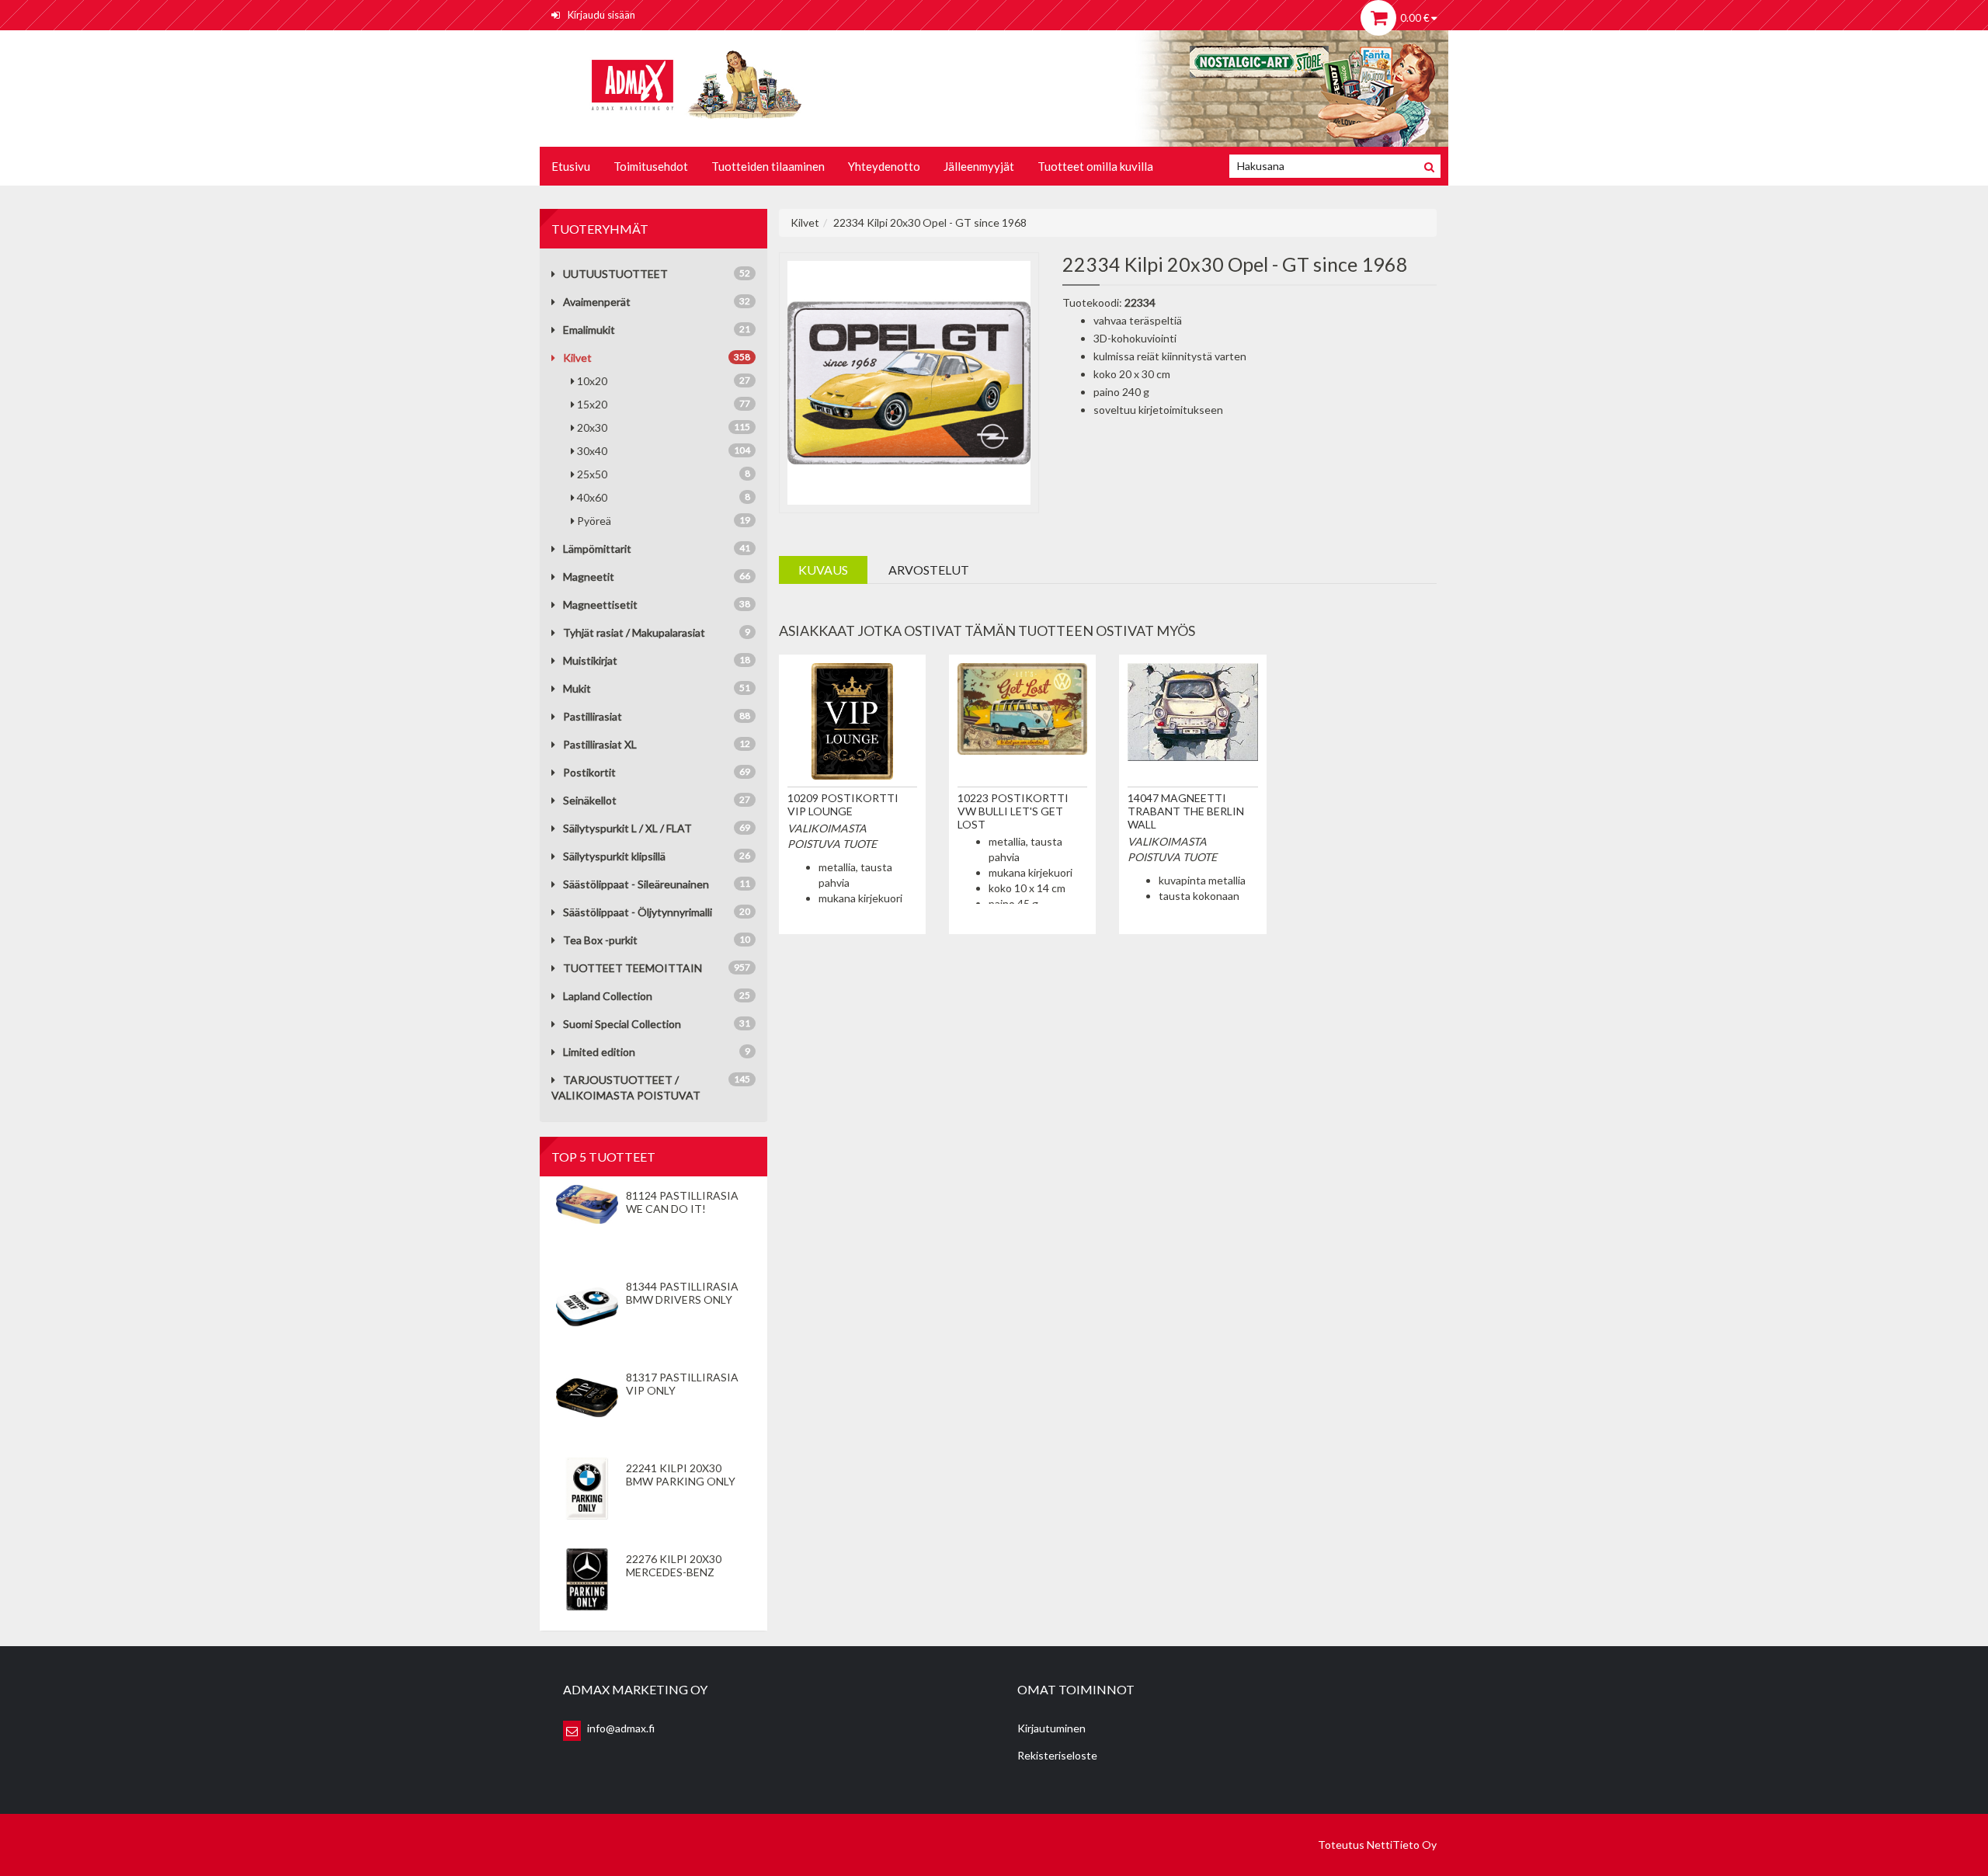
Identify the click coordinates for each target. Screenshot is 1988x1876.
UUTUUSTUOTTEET (615, 274)
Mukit (577, 688)
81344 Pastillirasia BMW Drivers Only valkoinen (682, 1299)
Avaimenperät (597, 302)
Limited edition (599, 1052)
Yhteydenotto (884, 166)
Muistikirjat (590, 660)
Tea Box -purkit (600, 940)
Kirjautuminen (1051, 1728)
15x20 (664, 404)
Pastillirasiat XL (600, 744)
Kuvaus (823, 570)
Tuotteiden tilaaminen (768, 166)
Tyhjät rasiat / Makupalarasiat (634, 632)
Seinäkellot (590, 800)
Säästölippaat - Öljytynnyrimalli (638, 912)
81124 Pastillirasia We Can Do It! (682, 1202)
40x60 (664, 497)
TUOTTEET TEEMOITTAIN (633, 968)
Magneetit (589, 577)
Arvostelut (929, 570)
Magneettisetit (600, 604)
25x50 (664, 474)
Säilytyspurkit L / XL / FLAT (627, 828)
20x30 (664, 427)
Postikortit (589, 772)
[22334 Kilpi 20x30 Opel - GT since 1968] (909, 381)
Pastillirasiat (593, 716)
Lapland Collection (608, 996)
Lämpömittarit (597, 549)
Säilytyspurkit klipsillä (614, 856)
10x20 (664, 381)
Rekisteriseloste (1057, 1755)
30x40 (664, 451)
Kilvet (577, 358)
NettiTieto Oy (1402, 1845)
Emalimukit (589, 330)
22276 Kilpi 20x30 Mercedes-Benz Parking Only (674, 1572)
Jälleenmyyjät (979, 166)
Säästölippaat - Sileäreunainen (636, 884)
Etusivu (571, 166)
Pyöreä (664, 521)
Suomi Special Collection (622, 1024)
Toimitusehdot (651, 166)
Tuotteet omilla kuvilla (1095, 166)
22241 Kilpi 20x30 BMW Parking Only (681, 1475)
